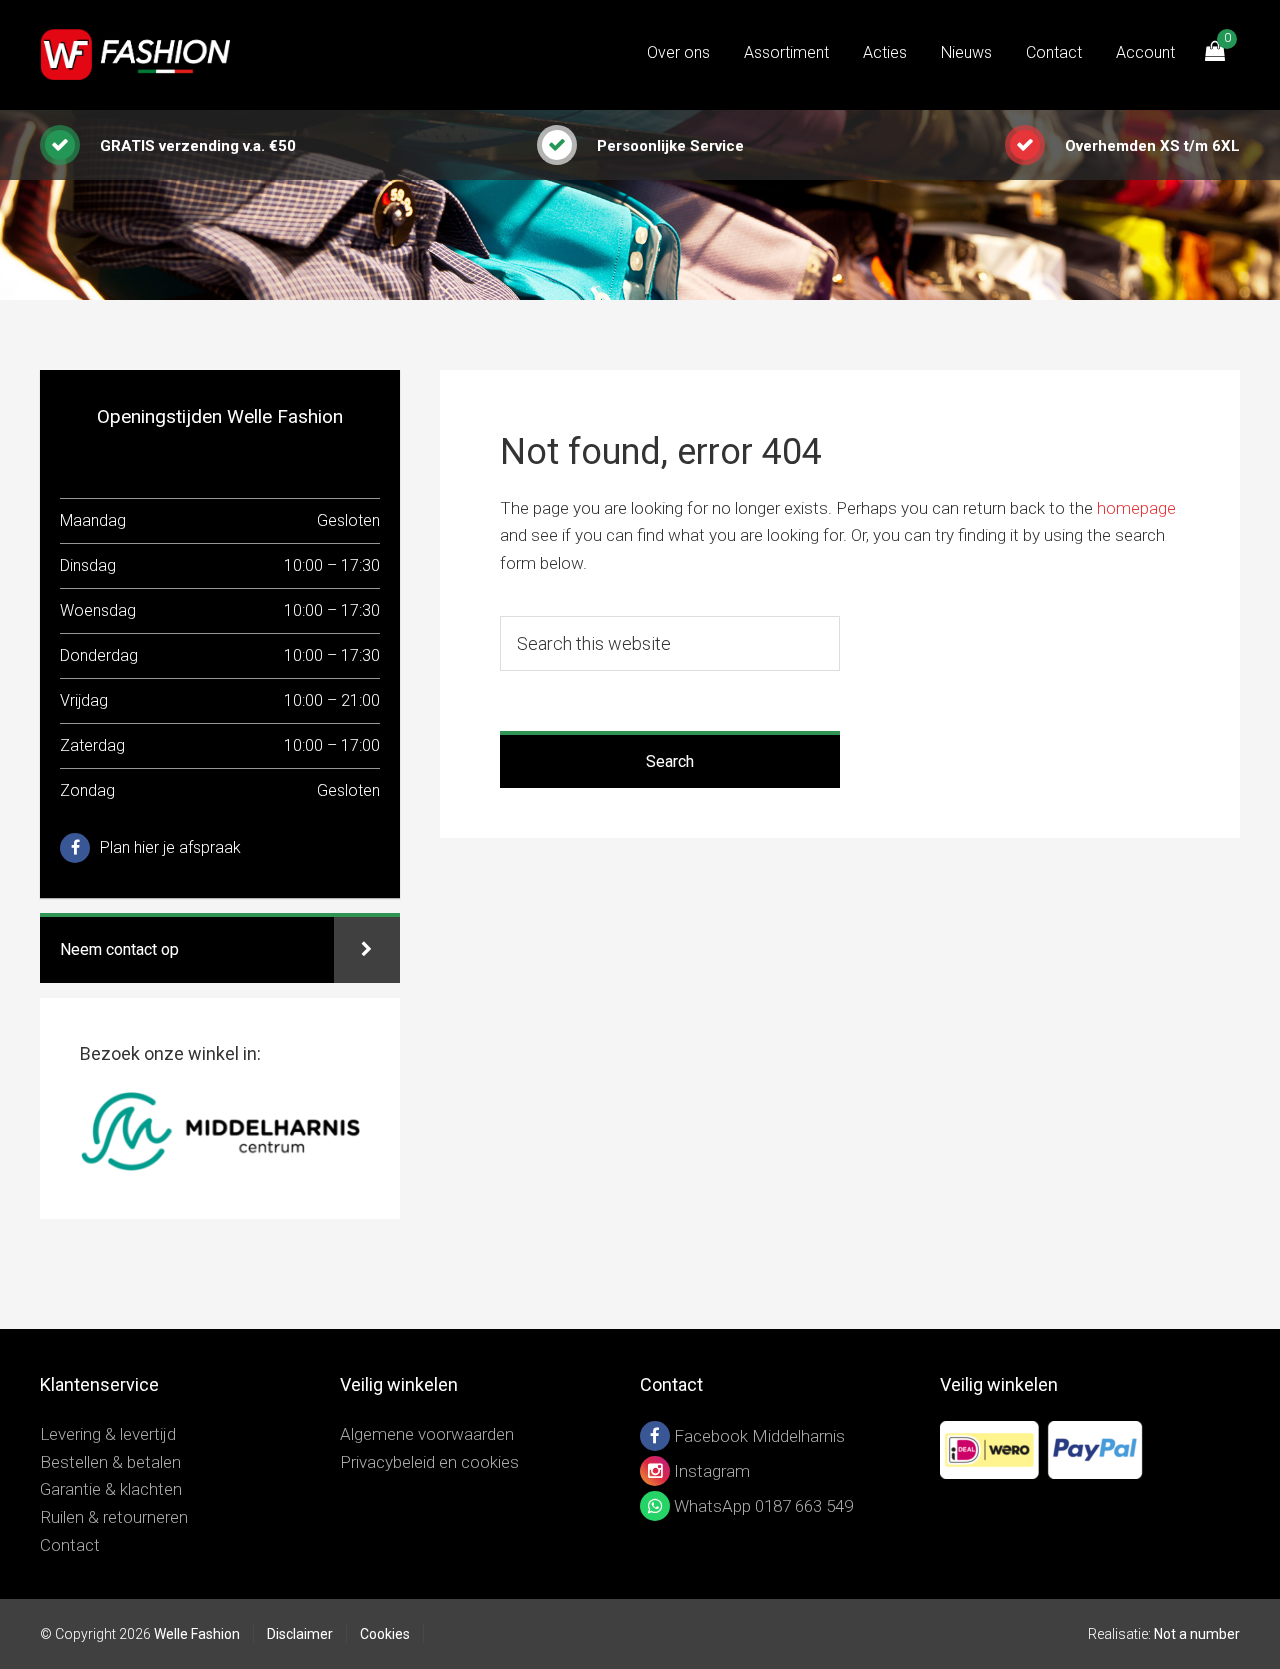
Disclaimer (300, 1634)
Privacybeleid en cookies (429, 1462)
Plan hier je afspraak (170, 847)
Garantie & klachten (111, 1489)
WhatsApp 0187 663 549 (761, 1506)
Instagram (710, 1471)
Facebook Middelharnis (757, 1436)
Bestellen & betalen (110, 1462)
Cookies (385, 1634)
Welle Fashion (140, 55)
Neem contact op (119, 949)
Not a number (1197, 1634)
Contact (70, 1545)
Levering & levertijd (108, 1434)
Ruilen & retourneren (114, 1517)
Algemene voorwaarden (427, 1434)
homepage (1136, 508)
